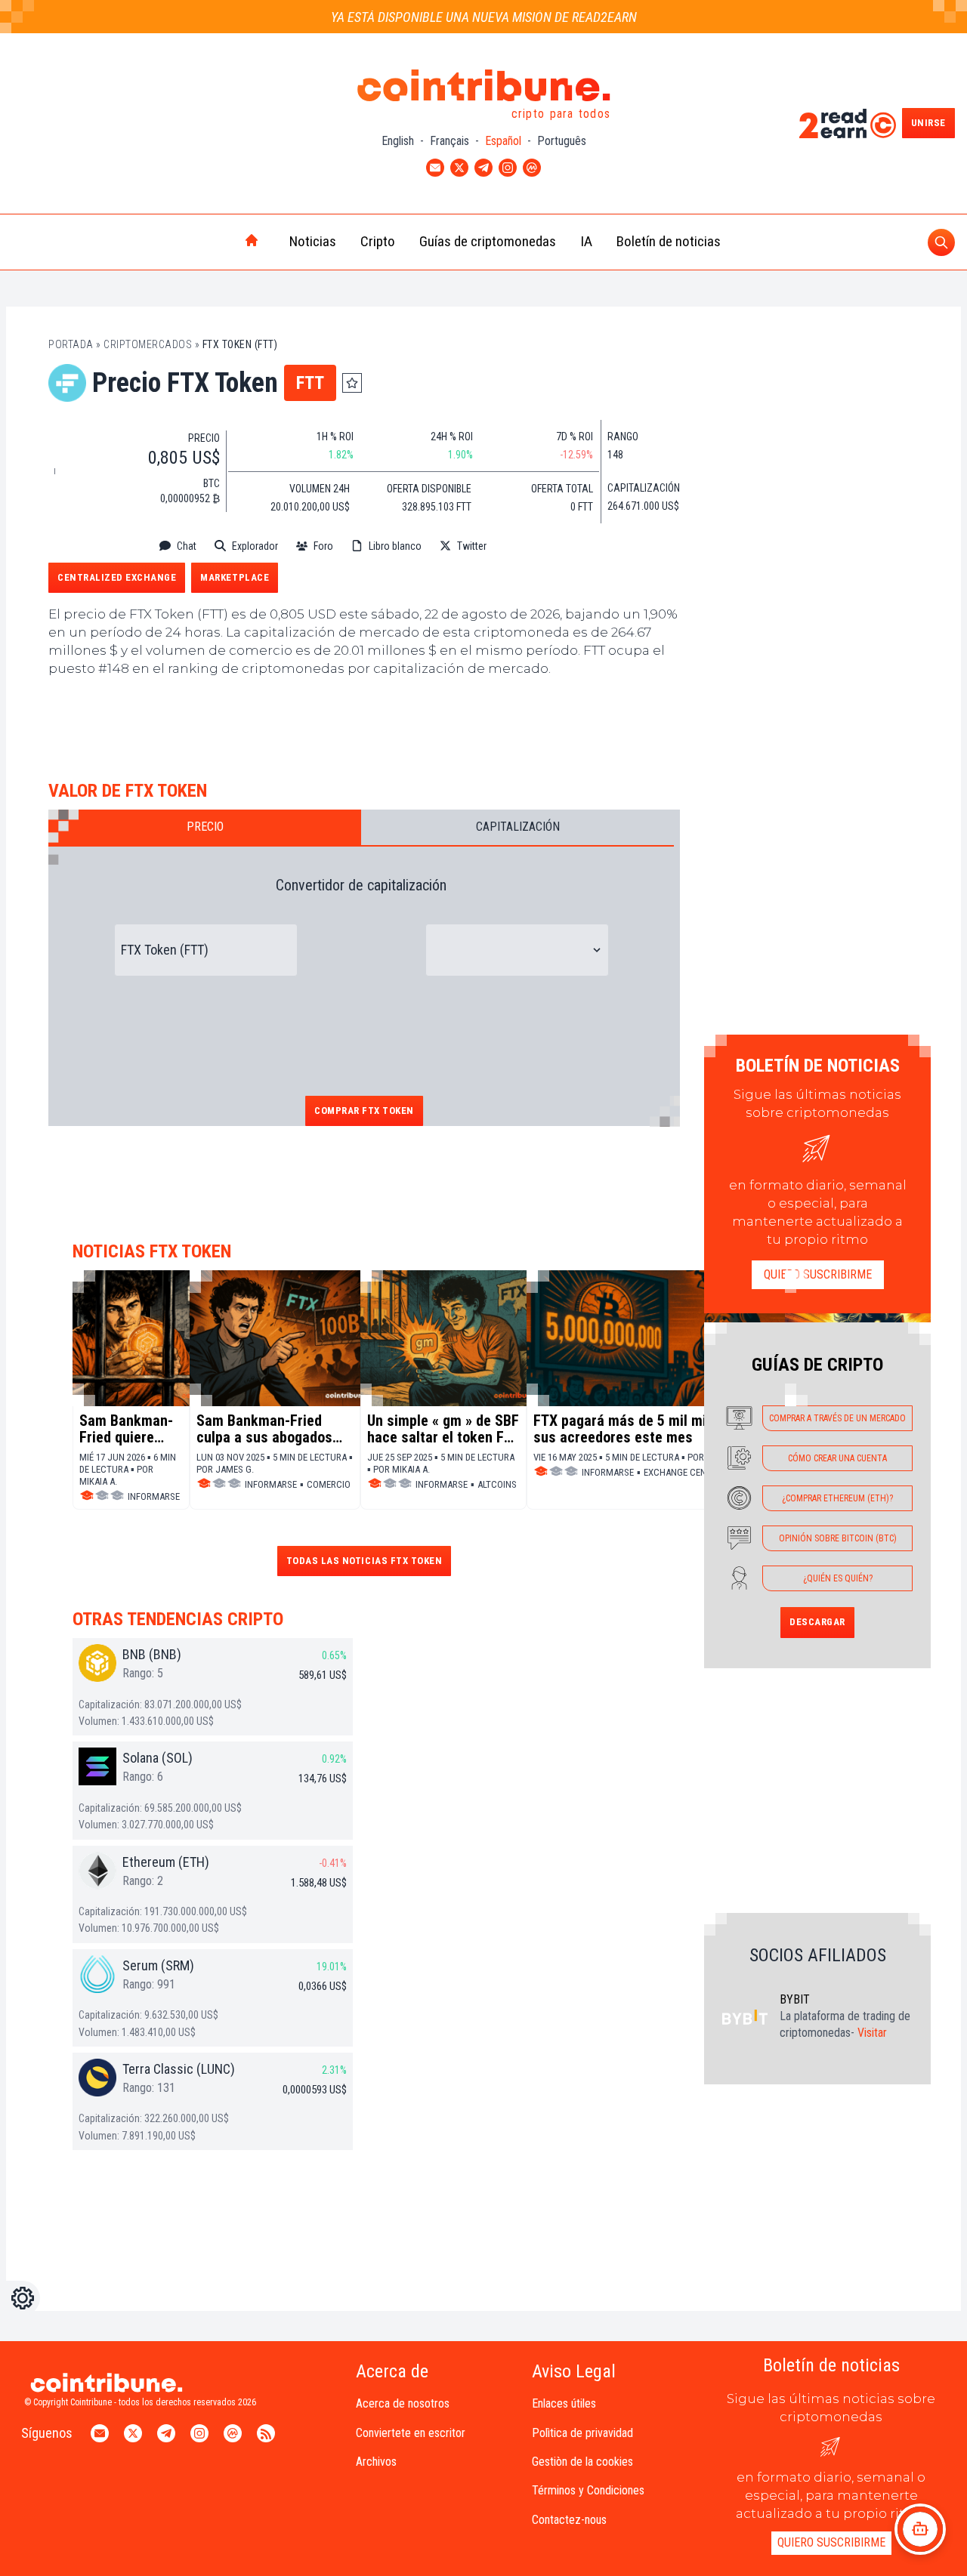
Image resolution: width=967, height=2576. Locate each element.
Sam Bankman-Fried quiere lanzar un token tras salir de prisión (128, 1429)
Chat (187, 546)
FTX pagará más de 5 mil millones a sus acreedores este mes (644, 1429)
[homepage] (220, 242)
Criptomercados (148, 344)
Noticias (313, 241)
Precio (205, 827)
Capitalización (518, 827)
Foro (323, 546)
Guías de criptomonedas (488, 241)
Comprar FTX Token (364, 1111)
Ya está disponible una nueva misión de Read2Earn (484, 17)
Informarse (154, 1496)
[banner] (364, 725)
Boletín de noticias (669, 241)
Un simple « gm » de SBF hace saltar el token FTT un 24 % (443, 1429)
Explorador (255, 546)
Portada (71, 344)
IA (586, 241)
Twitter (472, 546)
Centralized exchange (117, 577)
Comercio (329, 1484)
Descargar (817, 1622)
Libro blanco (395, 546)
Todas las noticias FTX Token (365, 1561)
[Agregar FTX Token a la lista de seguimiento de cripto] (352, 383)
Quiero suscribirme (818, 1274)
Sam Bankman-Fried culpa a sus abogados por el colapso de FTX (264, 1429)
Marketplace (235, 577)
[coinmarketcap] (537, 546)
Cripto (378, 241)
